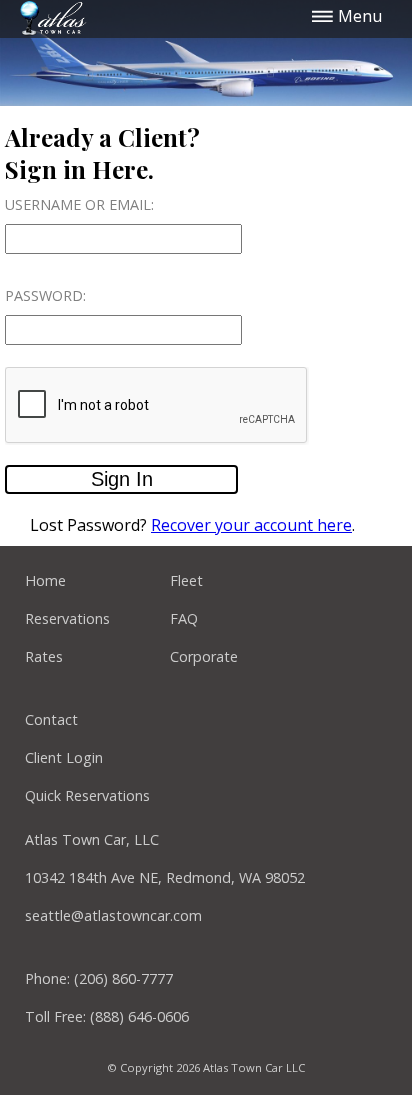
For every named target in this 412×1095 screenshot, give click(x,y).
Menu (358, 16)
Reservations (67, 618)
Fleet (186, 580)
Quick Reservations (87, 795)
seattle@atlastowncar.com (113, 915)
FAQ (184, 618)
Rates (44, 656)
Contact (51, 719)
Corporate (204, 656)
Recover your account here (251, 525)
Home (45, 580)
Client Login (64, 757)
